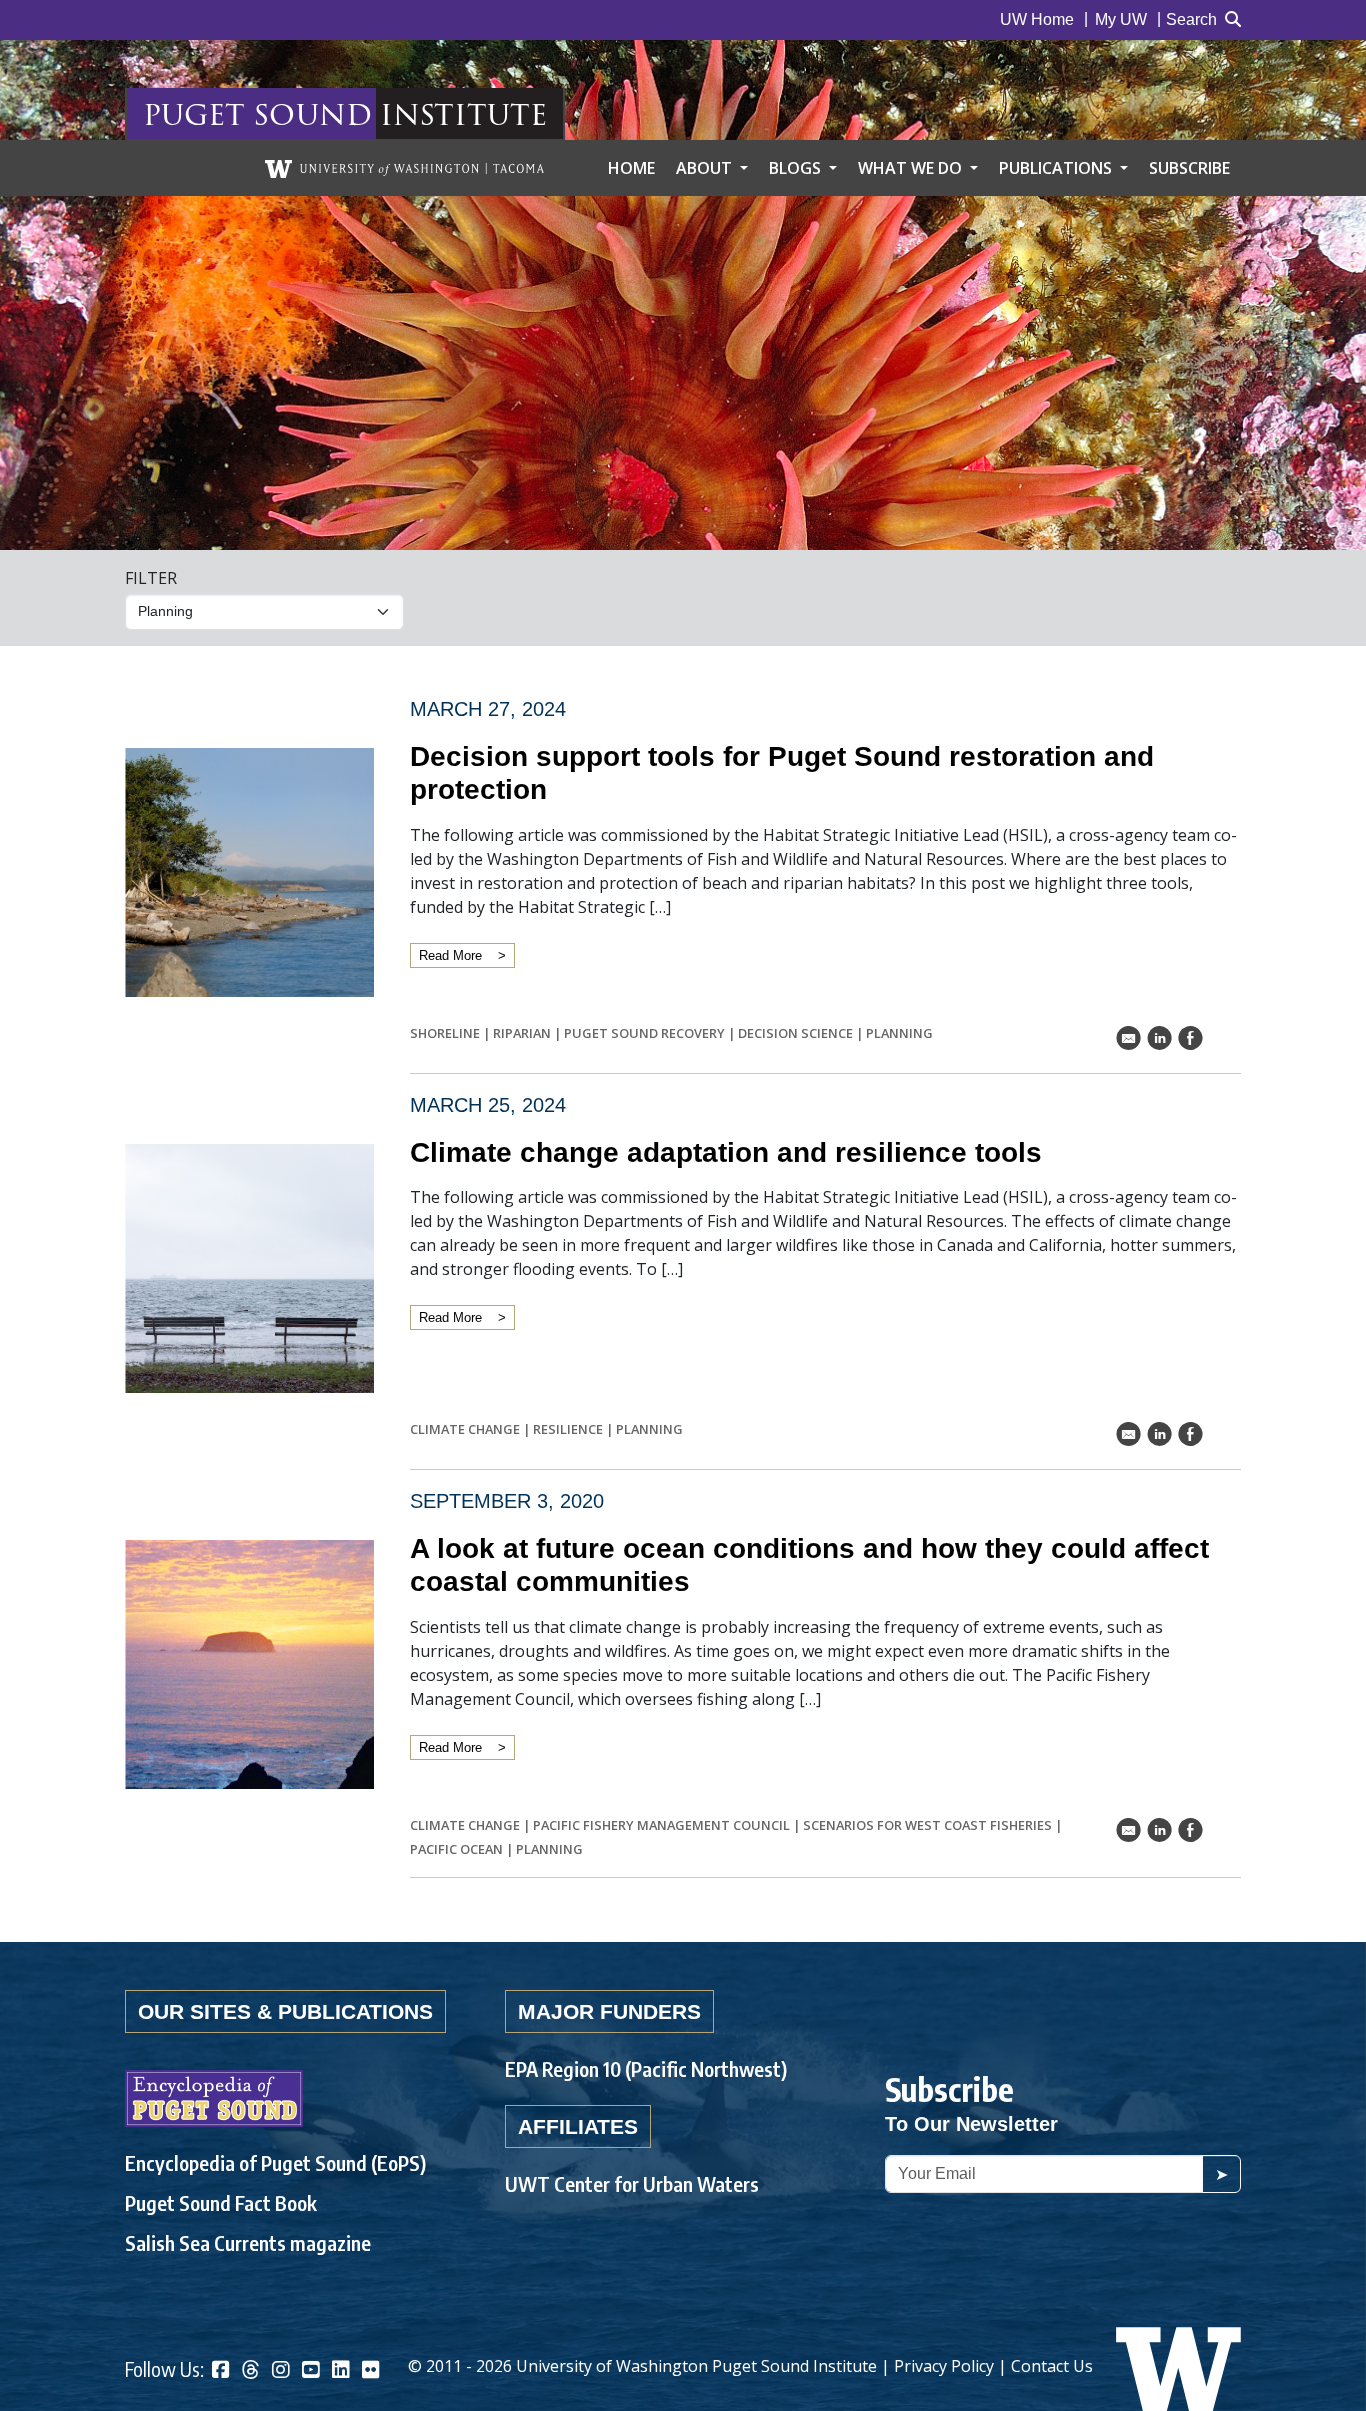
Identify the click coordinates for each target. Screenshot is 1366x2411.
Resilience (568, 1429)
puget (194, 113)
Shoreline (445, 1033)
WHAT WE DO (912, 168)
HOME (631, 168)
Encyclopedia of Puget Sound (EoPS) (275, 2162)
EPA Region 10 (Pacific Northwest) (646, 2068)
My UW (1121, 19)
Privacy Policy (944, 2366)
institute (463, 113)
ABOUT (706, 168)
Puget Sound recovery (644, 1033)
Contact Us (1052, 2366)
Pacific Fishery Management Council (661, 1825)
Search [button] (1191, 19)
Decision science (795, 1033)
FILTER (151, 578)
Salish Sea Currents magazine (248, 2242)
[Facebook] (221, 2371)
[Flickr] (371, 2371)
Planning (899, 1033)
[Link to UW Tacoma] (404, 168)
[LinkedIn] (341, 2371)
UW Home (1037, 19)
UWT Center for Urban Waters (632, 2183)
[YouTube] (311, 2371)
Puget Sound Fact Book (221, 2202)
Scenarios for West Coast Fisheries (927, 1825)
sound (312, 113)
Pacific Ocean (456, 1849)
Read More (450, 955)
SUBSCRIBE (1189, 168)
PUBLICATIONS (1057, 168)
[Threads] (251, 2371)
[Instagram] (281, 2371)
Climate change (465, 1429)
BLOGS (797, 168)
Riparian (522, 1033)
